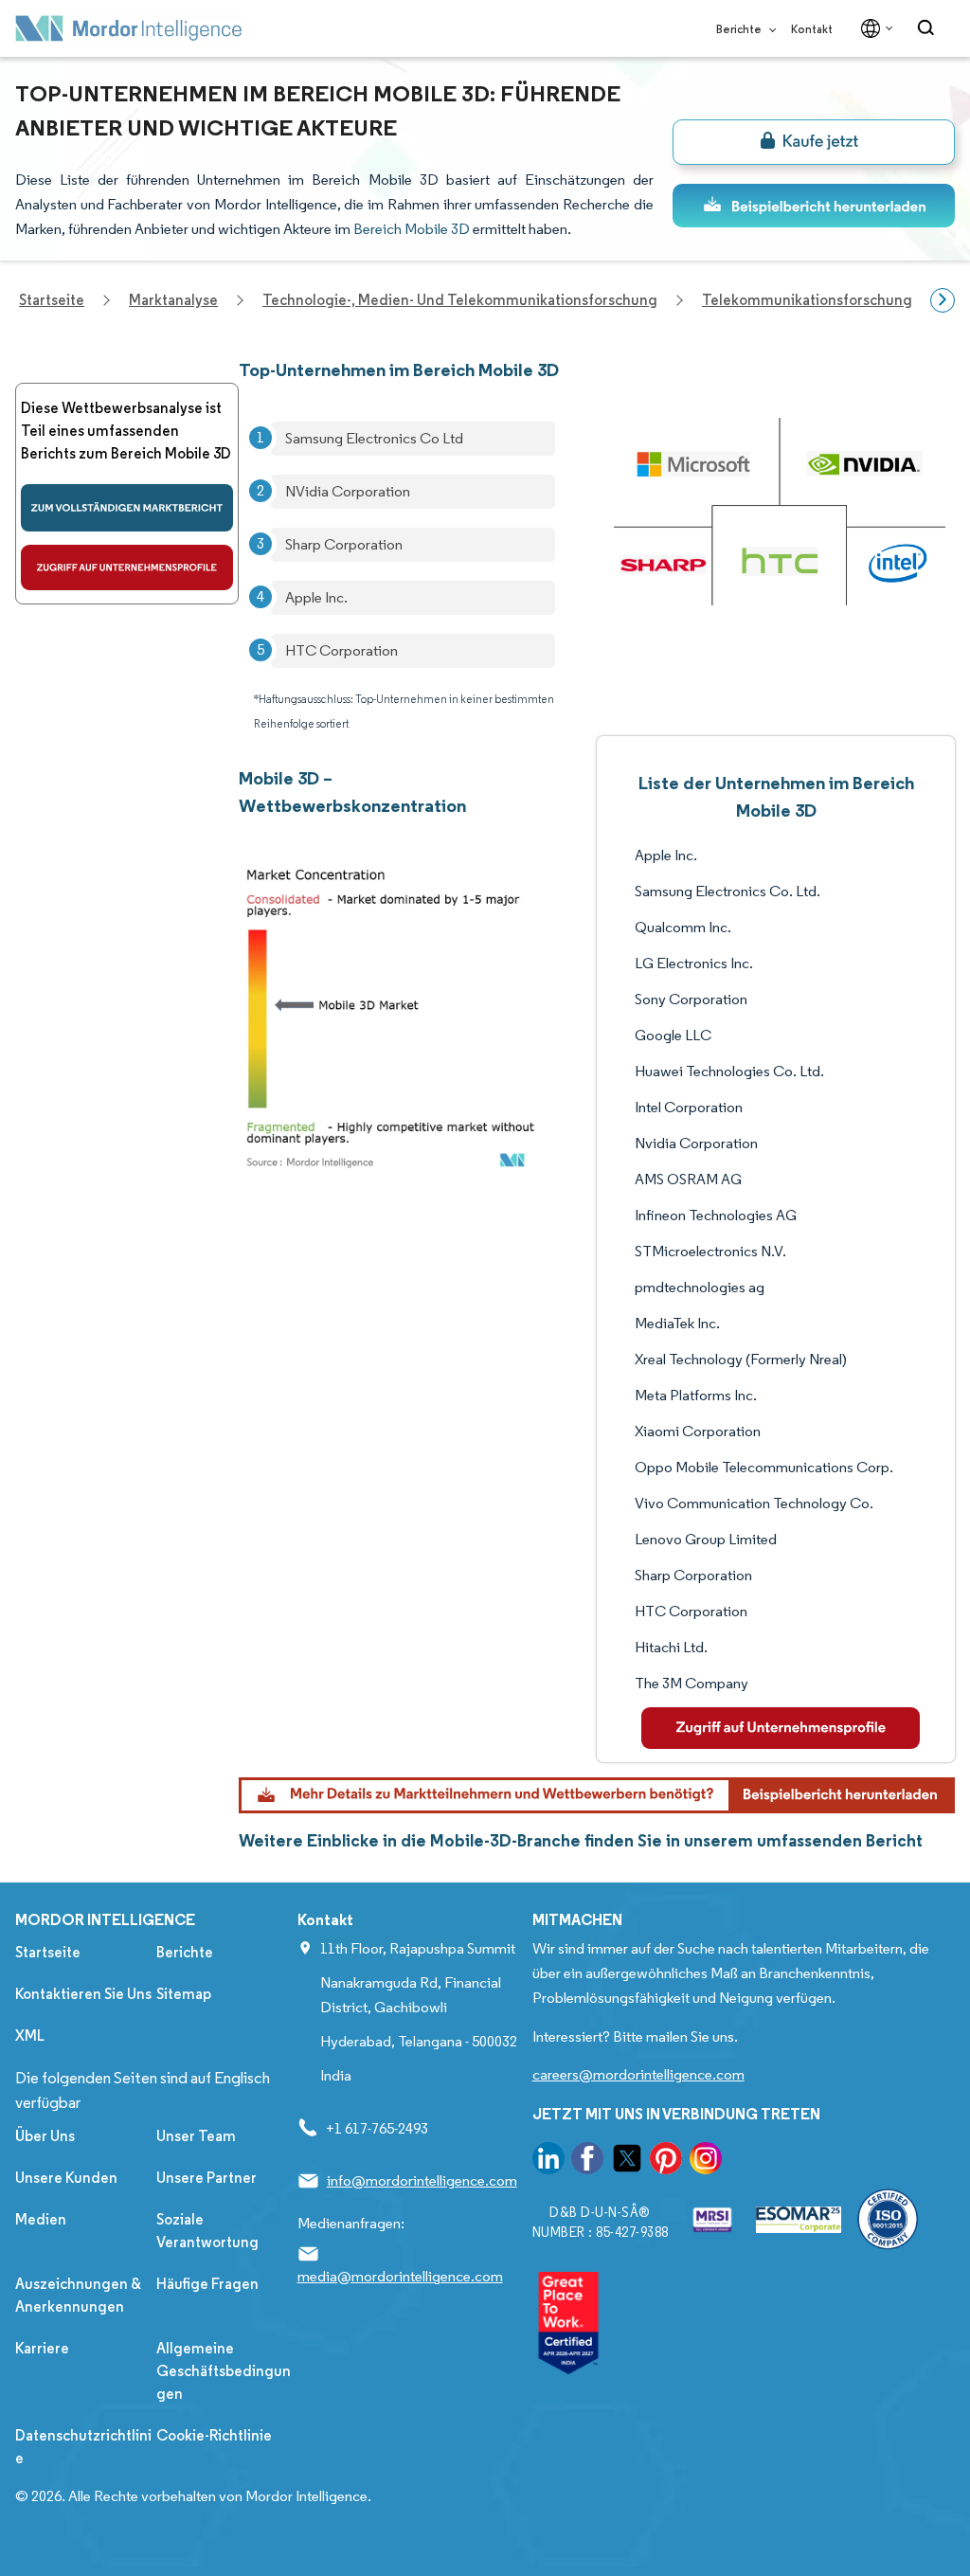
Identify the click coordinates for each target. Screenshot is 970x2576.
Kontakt (812, 29)
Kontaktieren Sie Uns (83, 1994)
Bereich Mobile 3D (412, 229)
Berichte (740, 29)
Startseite (48, 1952)
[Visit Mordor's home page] (129, 28)
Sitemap (184, 1994)
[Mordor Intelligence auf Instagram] (706, 2162)
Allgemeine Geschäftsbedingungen (224, 2371)
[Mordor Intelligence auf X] (627, 2162)
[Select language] (873, 28)
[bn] (814, 142)
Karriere (42, 2348)
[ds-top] (814, 206)
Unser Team (196, 2136)
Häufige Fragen (207, 2284)
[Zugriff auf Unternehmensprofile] (127, 567)
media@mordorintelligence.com (400, 2276)
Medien (41, 2219)
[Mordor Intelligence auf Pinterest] (666, 2162)
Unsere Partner (207, 2178)
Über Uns (45, 2136)
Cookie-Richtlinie (214, 2435)
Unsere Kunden (66, 2178)
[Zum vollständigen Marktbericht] (127, 508)
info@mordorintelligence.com (422, 2180)
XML (30, 2036)
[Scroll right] (943, 300)
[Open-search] (929, 28)
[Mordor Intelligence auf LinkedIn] (548, 2162)
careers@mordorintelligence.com (638, 2074)
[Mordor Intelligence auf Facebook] (587, 2162)
